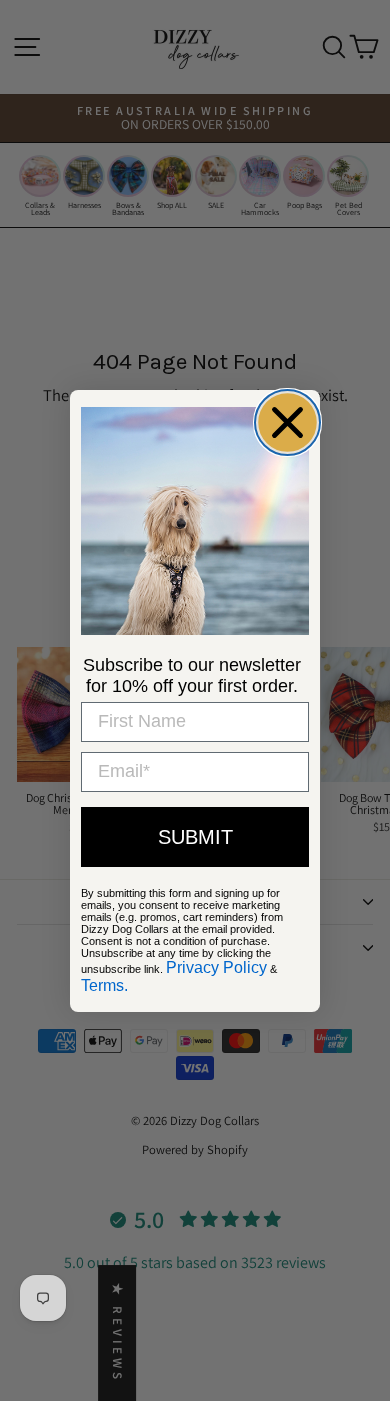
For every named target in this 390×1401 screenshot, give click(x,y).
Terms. (104, 985)
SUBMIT (195, 837)
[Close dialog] (287, 422)
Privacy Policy (216, 967)
